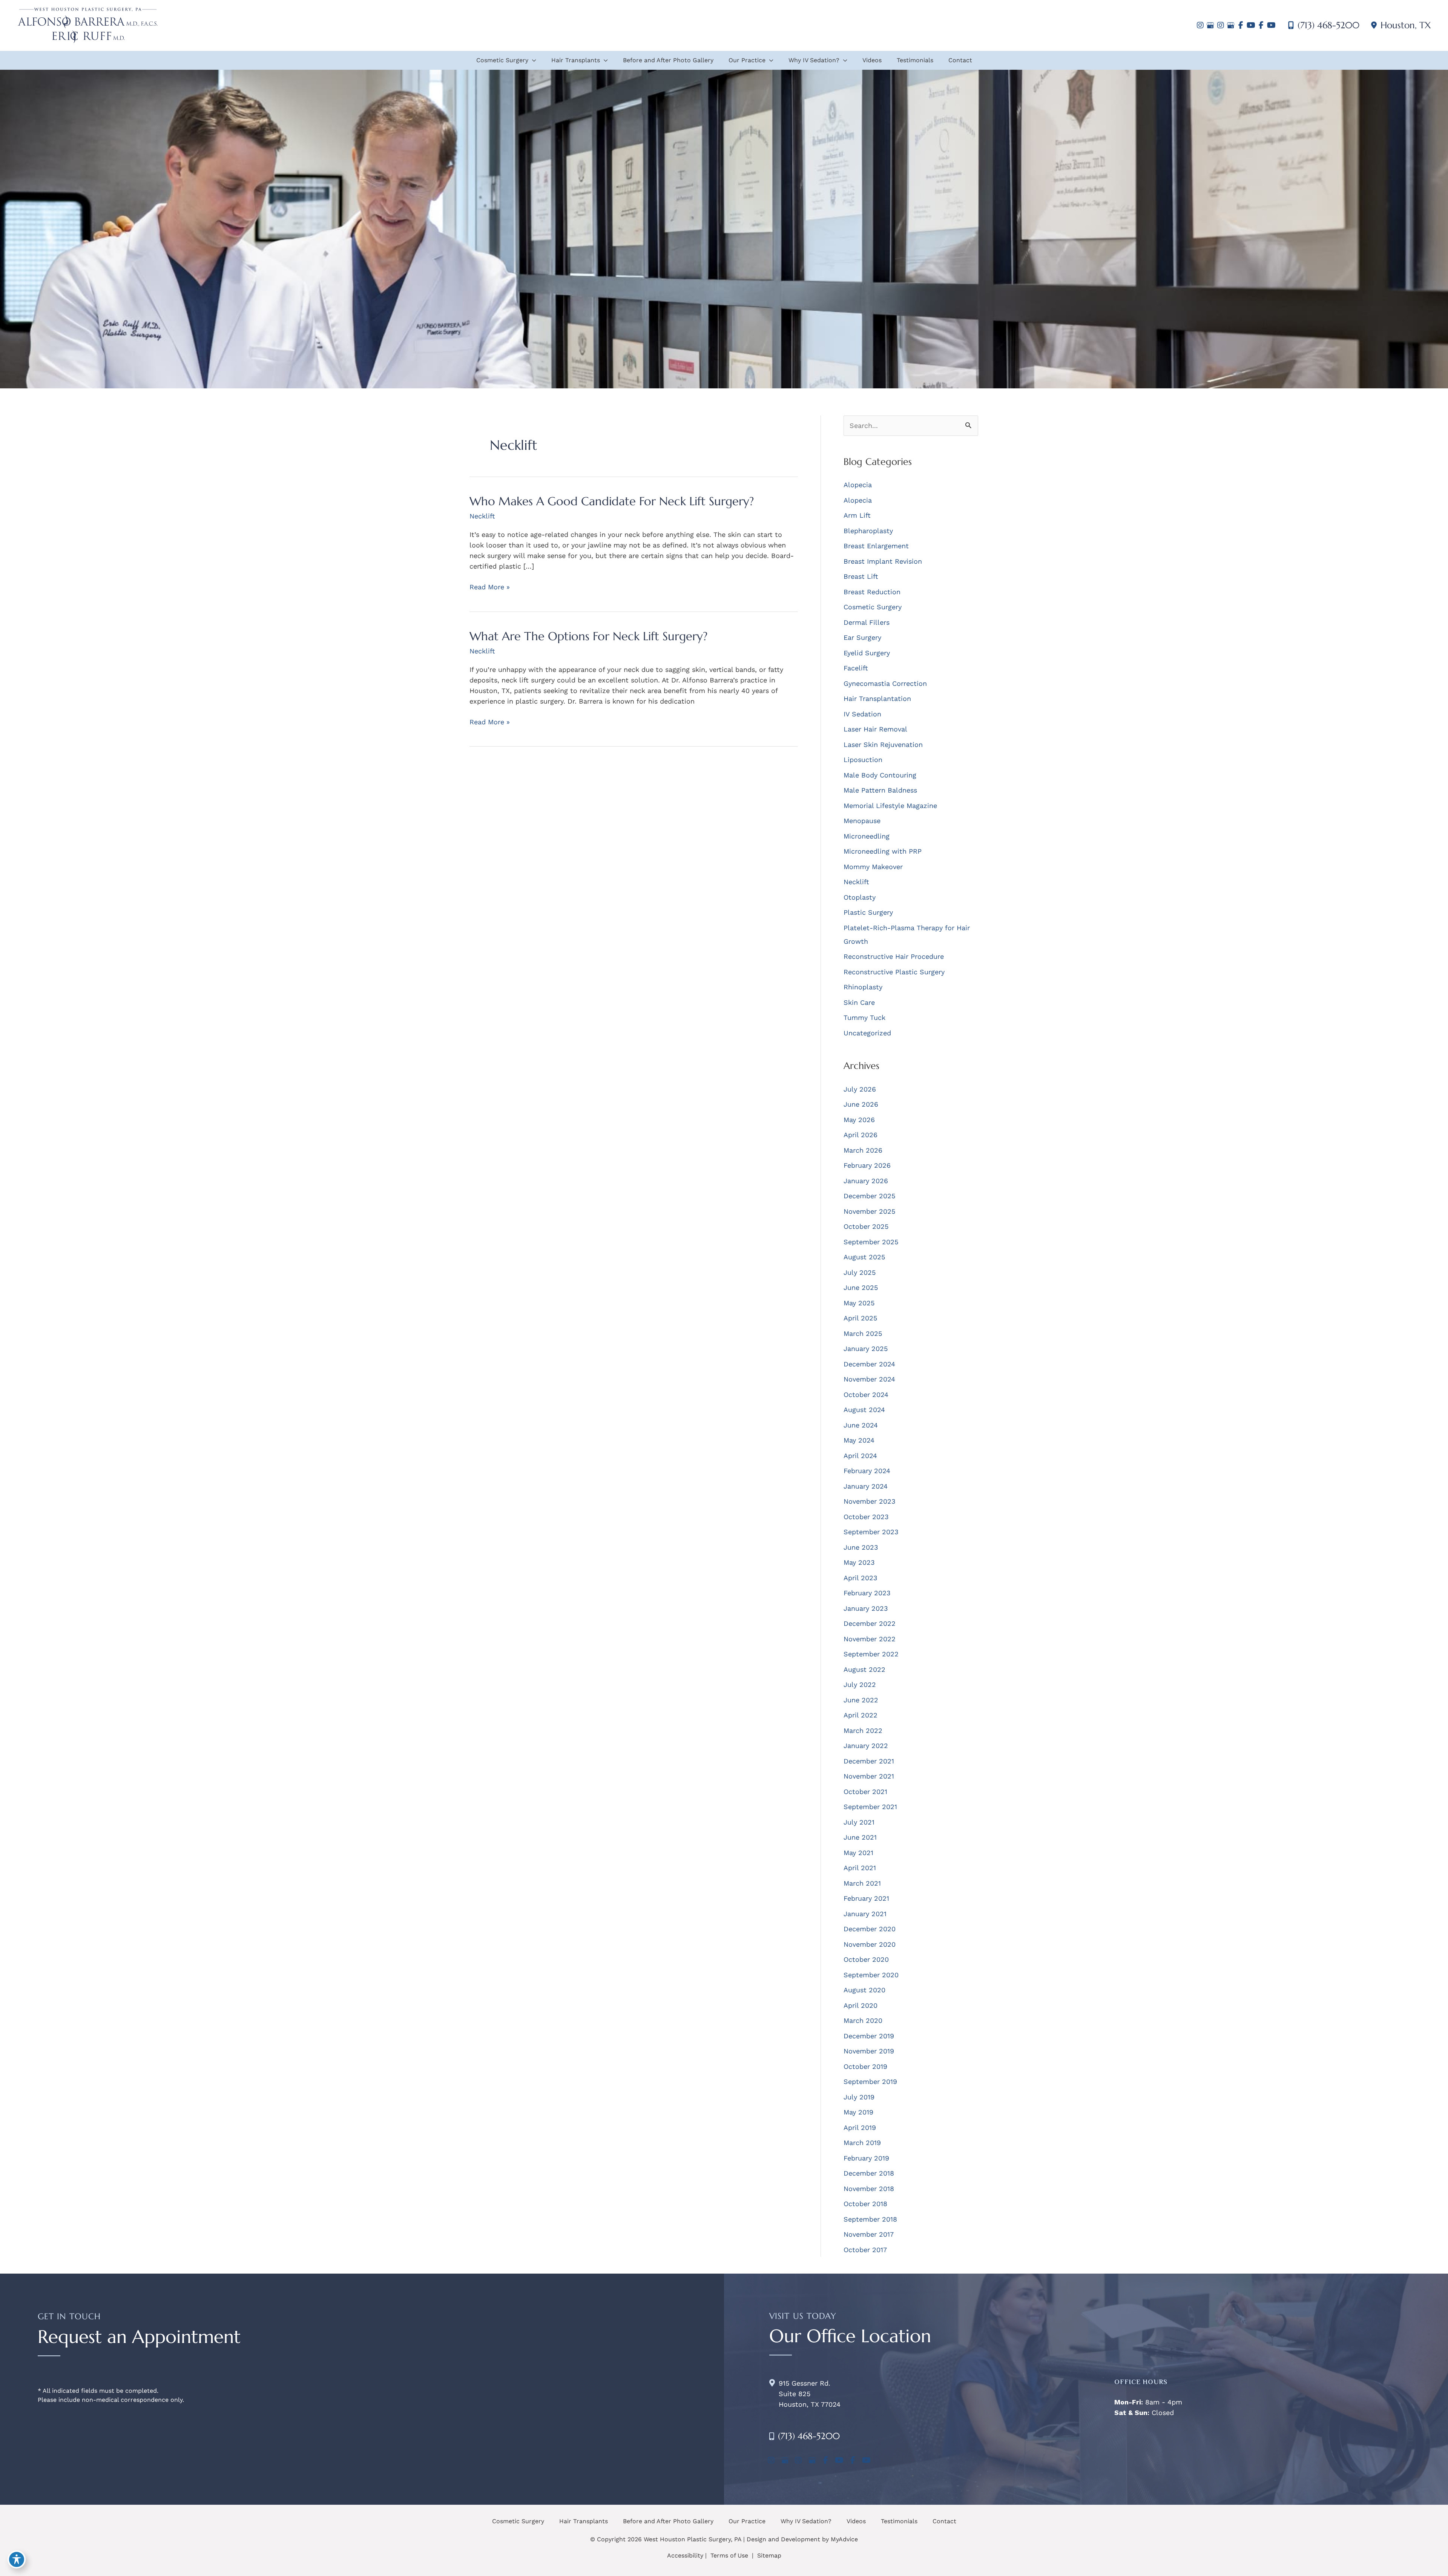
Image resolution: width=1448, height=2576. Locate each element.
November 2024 (869, 1379)
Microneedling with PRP (883, 851)
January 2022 (866, 1746)
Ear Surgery (862, 637)
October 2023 (866, 1517)
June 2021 (860, 1837)
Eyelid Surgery (867, 653)
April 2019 (860, 2127)
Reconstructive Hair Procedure (894, 956)
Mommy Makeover (873, 867)
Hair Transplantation (877, 698)
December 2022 (870, 1623)
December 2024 (869, 1364)
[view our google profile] (1210, 25)
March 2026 (863, 1150)
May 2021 (858, 1853)
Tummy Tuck (864, 1017)
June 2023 (861, 1547)
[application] (532, 60)
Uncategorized (867, 1033)
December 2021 (869, 1761)
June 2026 (861, 1104)
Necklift (482, 516)
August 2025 (864, 1257)
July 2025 (860, 1272)
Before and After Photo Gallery (668, 2521)
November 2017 (869, 2234)
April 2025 (860, 1318)
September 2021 (870, 1807)
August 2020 (864, 1990)
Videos (856, 2521)
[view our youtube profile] (1251, 25)
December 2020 (870, 1929)
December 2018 (869, 2173)
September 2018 (870, 2219)
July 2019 (859, 2097)
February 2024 (867, 1471)
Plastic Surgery (868, 912)
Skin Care (859, 1002)
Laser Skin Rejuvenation (883, 744)
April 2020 (861, 2005)
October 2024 (866, 1395)
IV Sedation (862, 714)
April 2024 (860, 1456)
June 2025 (861, 1287)
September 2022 (871, 1654)
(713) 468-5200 (1328, 25)
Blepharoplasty (868, 531)
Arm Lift (857, 515)
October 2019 (865, 2066)
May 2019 (858, 2112)
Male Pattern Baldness (880, 790)
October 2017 (865, 2250)
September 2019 (870, 2081)
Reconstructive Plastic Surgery (894, 972)
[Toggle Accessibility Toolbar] (17, 2559)
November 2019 (869, 2051)
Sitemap (768, 2555)
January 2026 (866, 1181)
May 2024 (859, 1440)
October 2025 (866, 1226)
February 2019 (866, 2158)
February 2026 (867, 1165)
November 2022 (870, 1639)
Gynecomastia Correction (885, 683)
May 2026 (859, 1120)
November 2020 (870, 1944)
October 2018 (865, 2204)
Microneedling (867, 836)
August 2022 (864, 1669)
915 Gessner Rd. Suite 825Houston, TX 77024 (810, 2394)
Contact (944, 2521)
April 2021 (860, 1868)
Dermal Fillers (867, 622)
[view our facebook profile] (1241, 25)
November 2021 (869, 1776)
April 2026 (861, 1135)
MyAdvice (844, 2539)
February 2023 (867, 1593)
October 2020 (866, 1959)
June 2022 (861, 1700)
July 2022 (860, 1684)
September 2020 (871, 1975)
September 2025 (871, 1242)
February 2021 (866, 1898)
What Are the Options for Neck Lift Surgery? (588, 636)
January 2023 (866, 1608)
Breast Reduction (872, 592)
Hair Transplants (584, 2521)
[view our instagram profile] (1200, 25)
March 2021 (862, 1883)
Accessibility (685, 2555)
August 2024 (864, 1410)
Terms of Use (729, 2555)
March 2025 (863, 1333)
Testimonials (899, 2521)
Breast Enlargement (876, 546)
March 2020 (863, 2020)
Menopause (862, 821)
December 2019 (869, 2036)
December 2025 (869, 1196)
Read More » (490, 587)
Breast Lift (861, 576)
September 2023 (871, 1532)
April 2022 (861, 1715)
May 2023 (859, 1562)
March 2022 (863, 1730)
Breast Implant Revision (883, 561)
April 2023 (861, 1578)
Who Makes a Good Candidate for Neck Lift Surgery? (612, 501)
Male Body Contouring (880, 775)
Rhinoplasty (863, 987)
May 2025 (859, 1303)
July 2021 (859, 1822)
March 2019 (862, 2143)
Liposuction (863, 760)
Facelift (856, 668)
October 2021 (865, 1792)
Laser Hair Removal (875, 729)
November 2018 (869, 2189)
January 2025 (866, 1349)
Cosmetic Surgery (873, 607)
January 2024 (866, 1486)
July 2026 (860, 1089)
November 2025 (869, 1211)
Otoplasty (860, 897)
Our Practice (747, 2521)
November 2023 (870, 1501)
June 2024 (861, 1425)
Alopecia (858, 485)
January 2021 (865, 1914)
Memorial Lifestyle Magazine (890, 806)
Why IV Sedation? (806, 2521)
